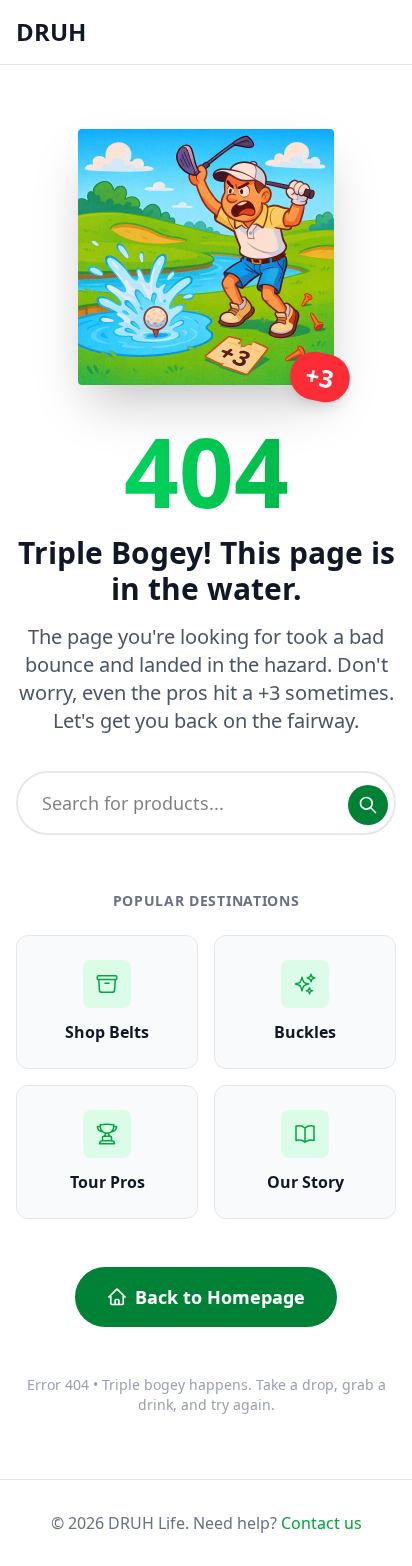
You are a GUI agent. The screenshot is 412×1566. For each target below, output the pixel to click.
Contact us (321, 1523)
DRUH (51, 31)
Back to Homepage (220, 1297)
